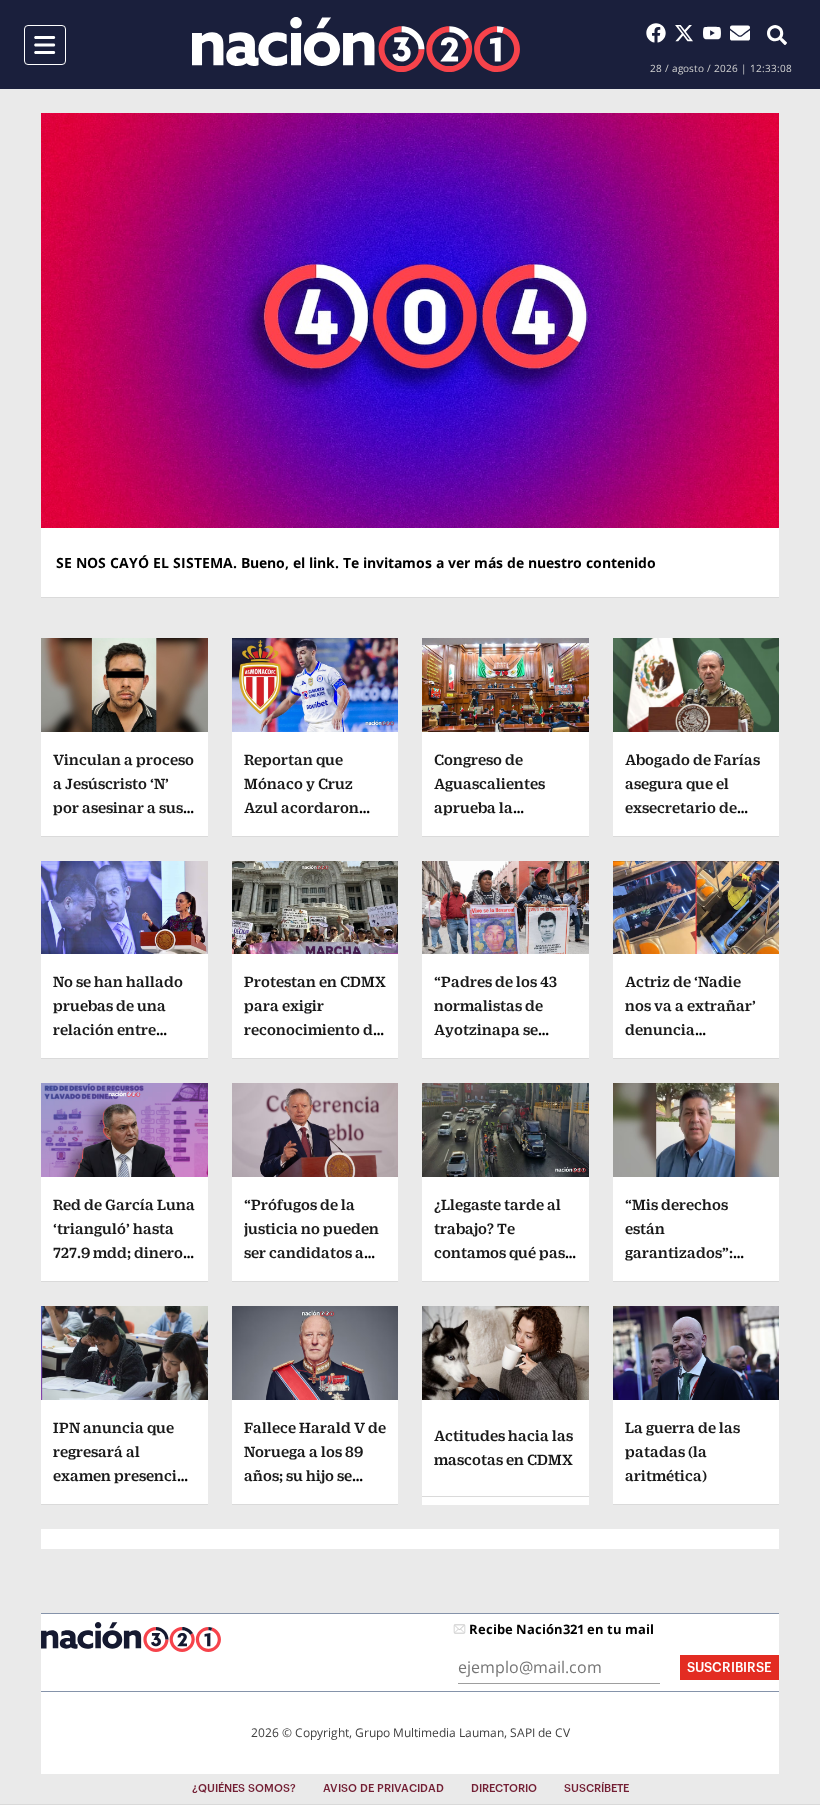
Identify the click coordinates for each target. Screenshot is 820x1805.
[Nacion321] (356, 44)
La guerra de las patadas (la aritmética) (682, 1451)
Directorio (504, 1788)
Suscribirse (729, 1667)
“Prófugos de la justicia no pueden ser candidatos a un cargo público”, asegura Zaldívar (311, 1252)
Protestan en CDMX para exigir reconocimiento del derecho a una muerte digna (315, 1029)
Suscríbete (596, 1788)
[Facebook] (660, 33)
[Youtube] (716, 33)
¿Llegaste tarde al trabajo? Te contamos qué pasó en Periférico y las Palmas (504, 1252)
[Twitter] (688, 33)
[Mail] (740, 33)
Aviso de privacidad (383, 1788)
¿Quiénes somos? (244, 1788)
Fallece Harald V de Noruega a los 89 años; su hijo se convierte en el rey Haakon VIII (315, 1475)
